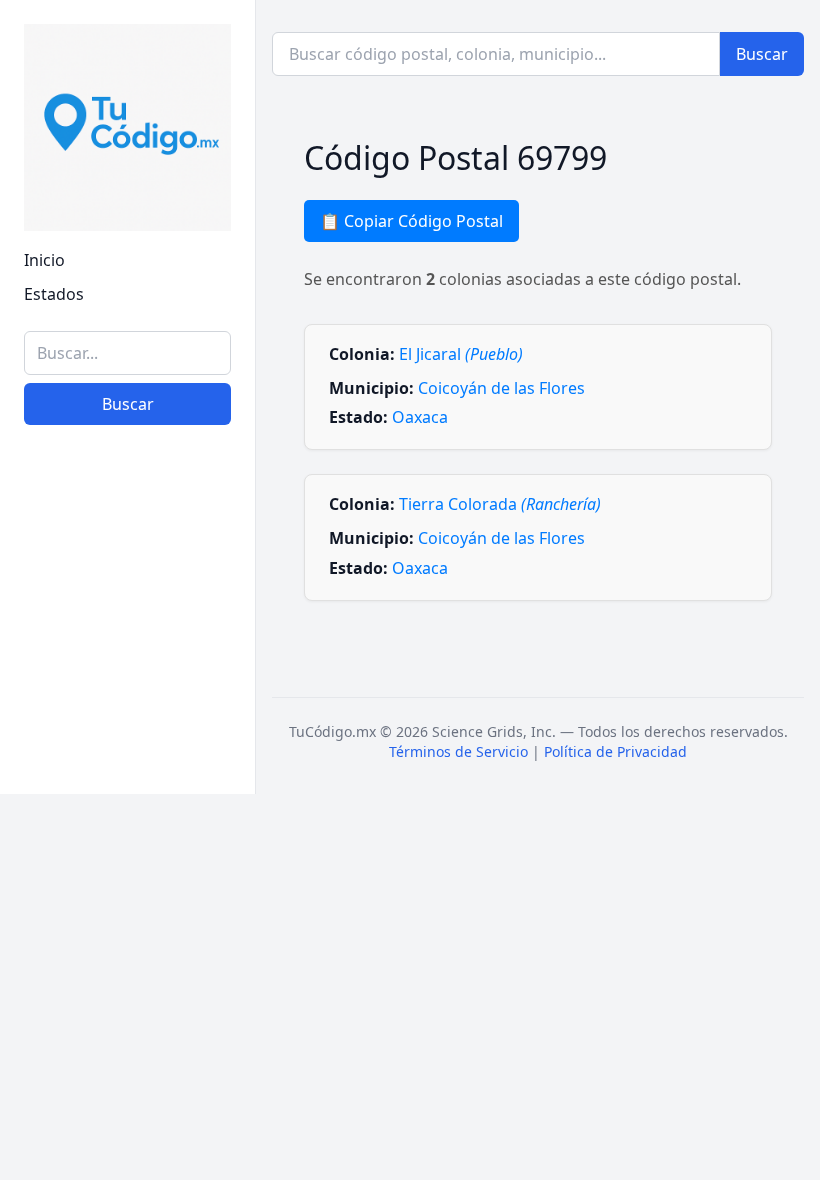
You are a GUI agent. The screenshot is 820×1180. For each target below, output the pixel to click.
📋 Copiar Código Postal (411, 221)
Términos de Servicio (458, 751)
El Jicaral (461, 354)
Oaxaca (420, 417)
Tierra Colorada (500, 504)
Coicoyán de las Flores (501, 388)
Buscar (128, 404)
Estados (54, 294)
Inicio (44, 260)
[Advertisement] (127, 670)
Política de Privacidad (615, 751)
